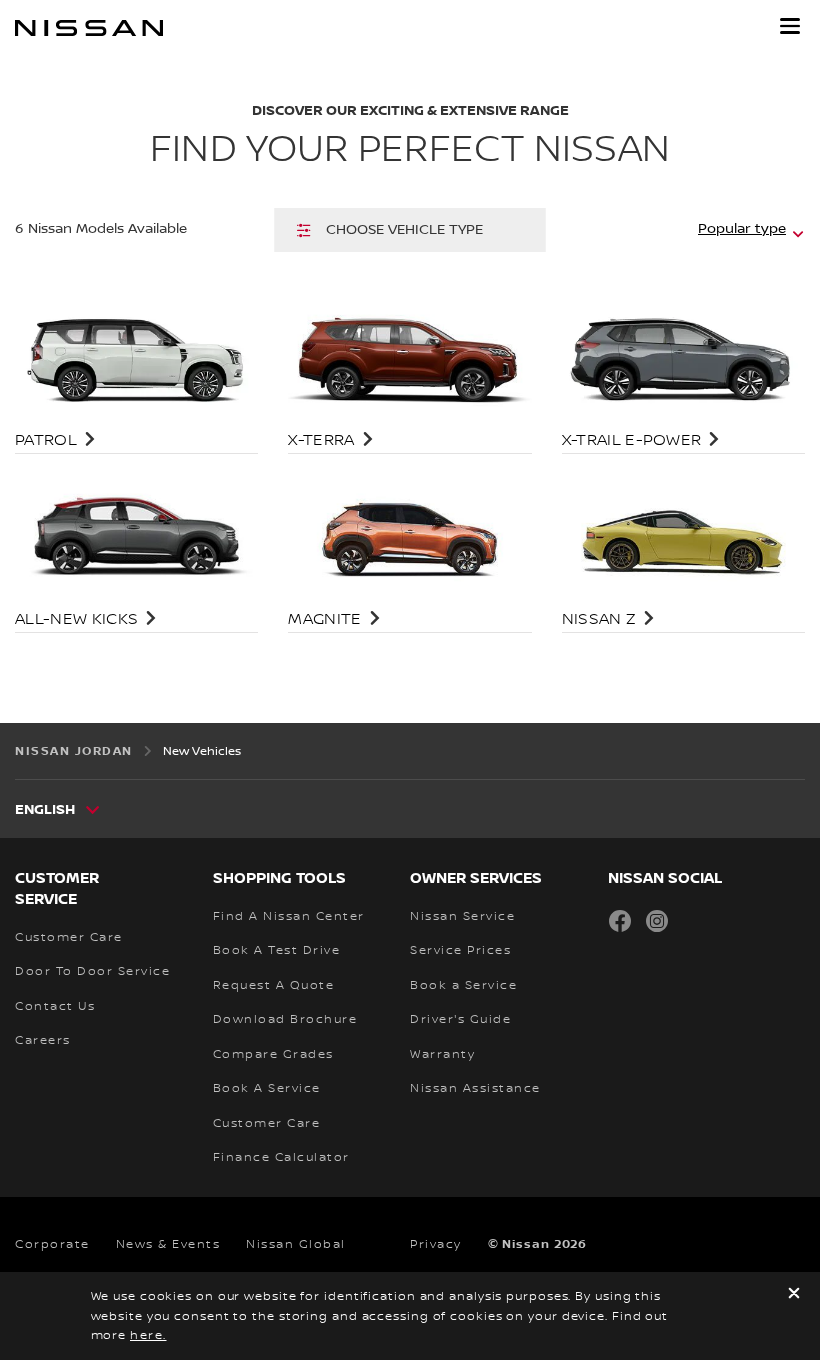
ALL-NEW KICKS (76, 619)
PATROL (46, 440)
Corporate (52, 1244)
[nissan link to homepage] (89, 28)
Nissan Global (296, 1244)
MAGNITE (324, 619)
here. (148, 1335)
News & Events (168, 1244)
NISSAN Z (599, 619)
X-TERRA (321, 440)
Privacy (436, 1244)
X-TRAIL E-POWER (632, 440)
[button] (790, 26)
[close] (794, 1295)
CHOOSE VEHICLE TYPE (404, 230)
